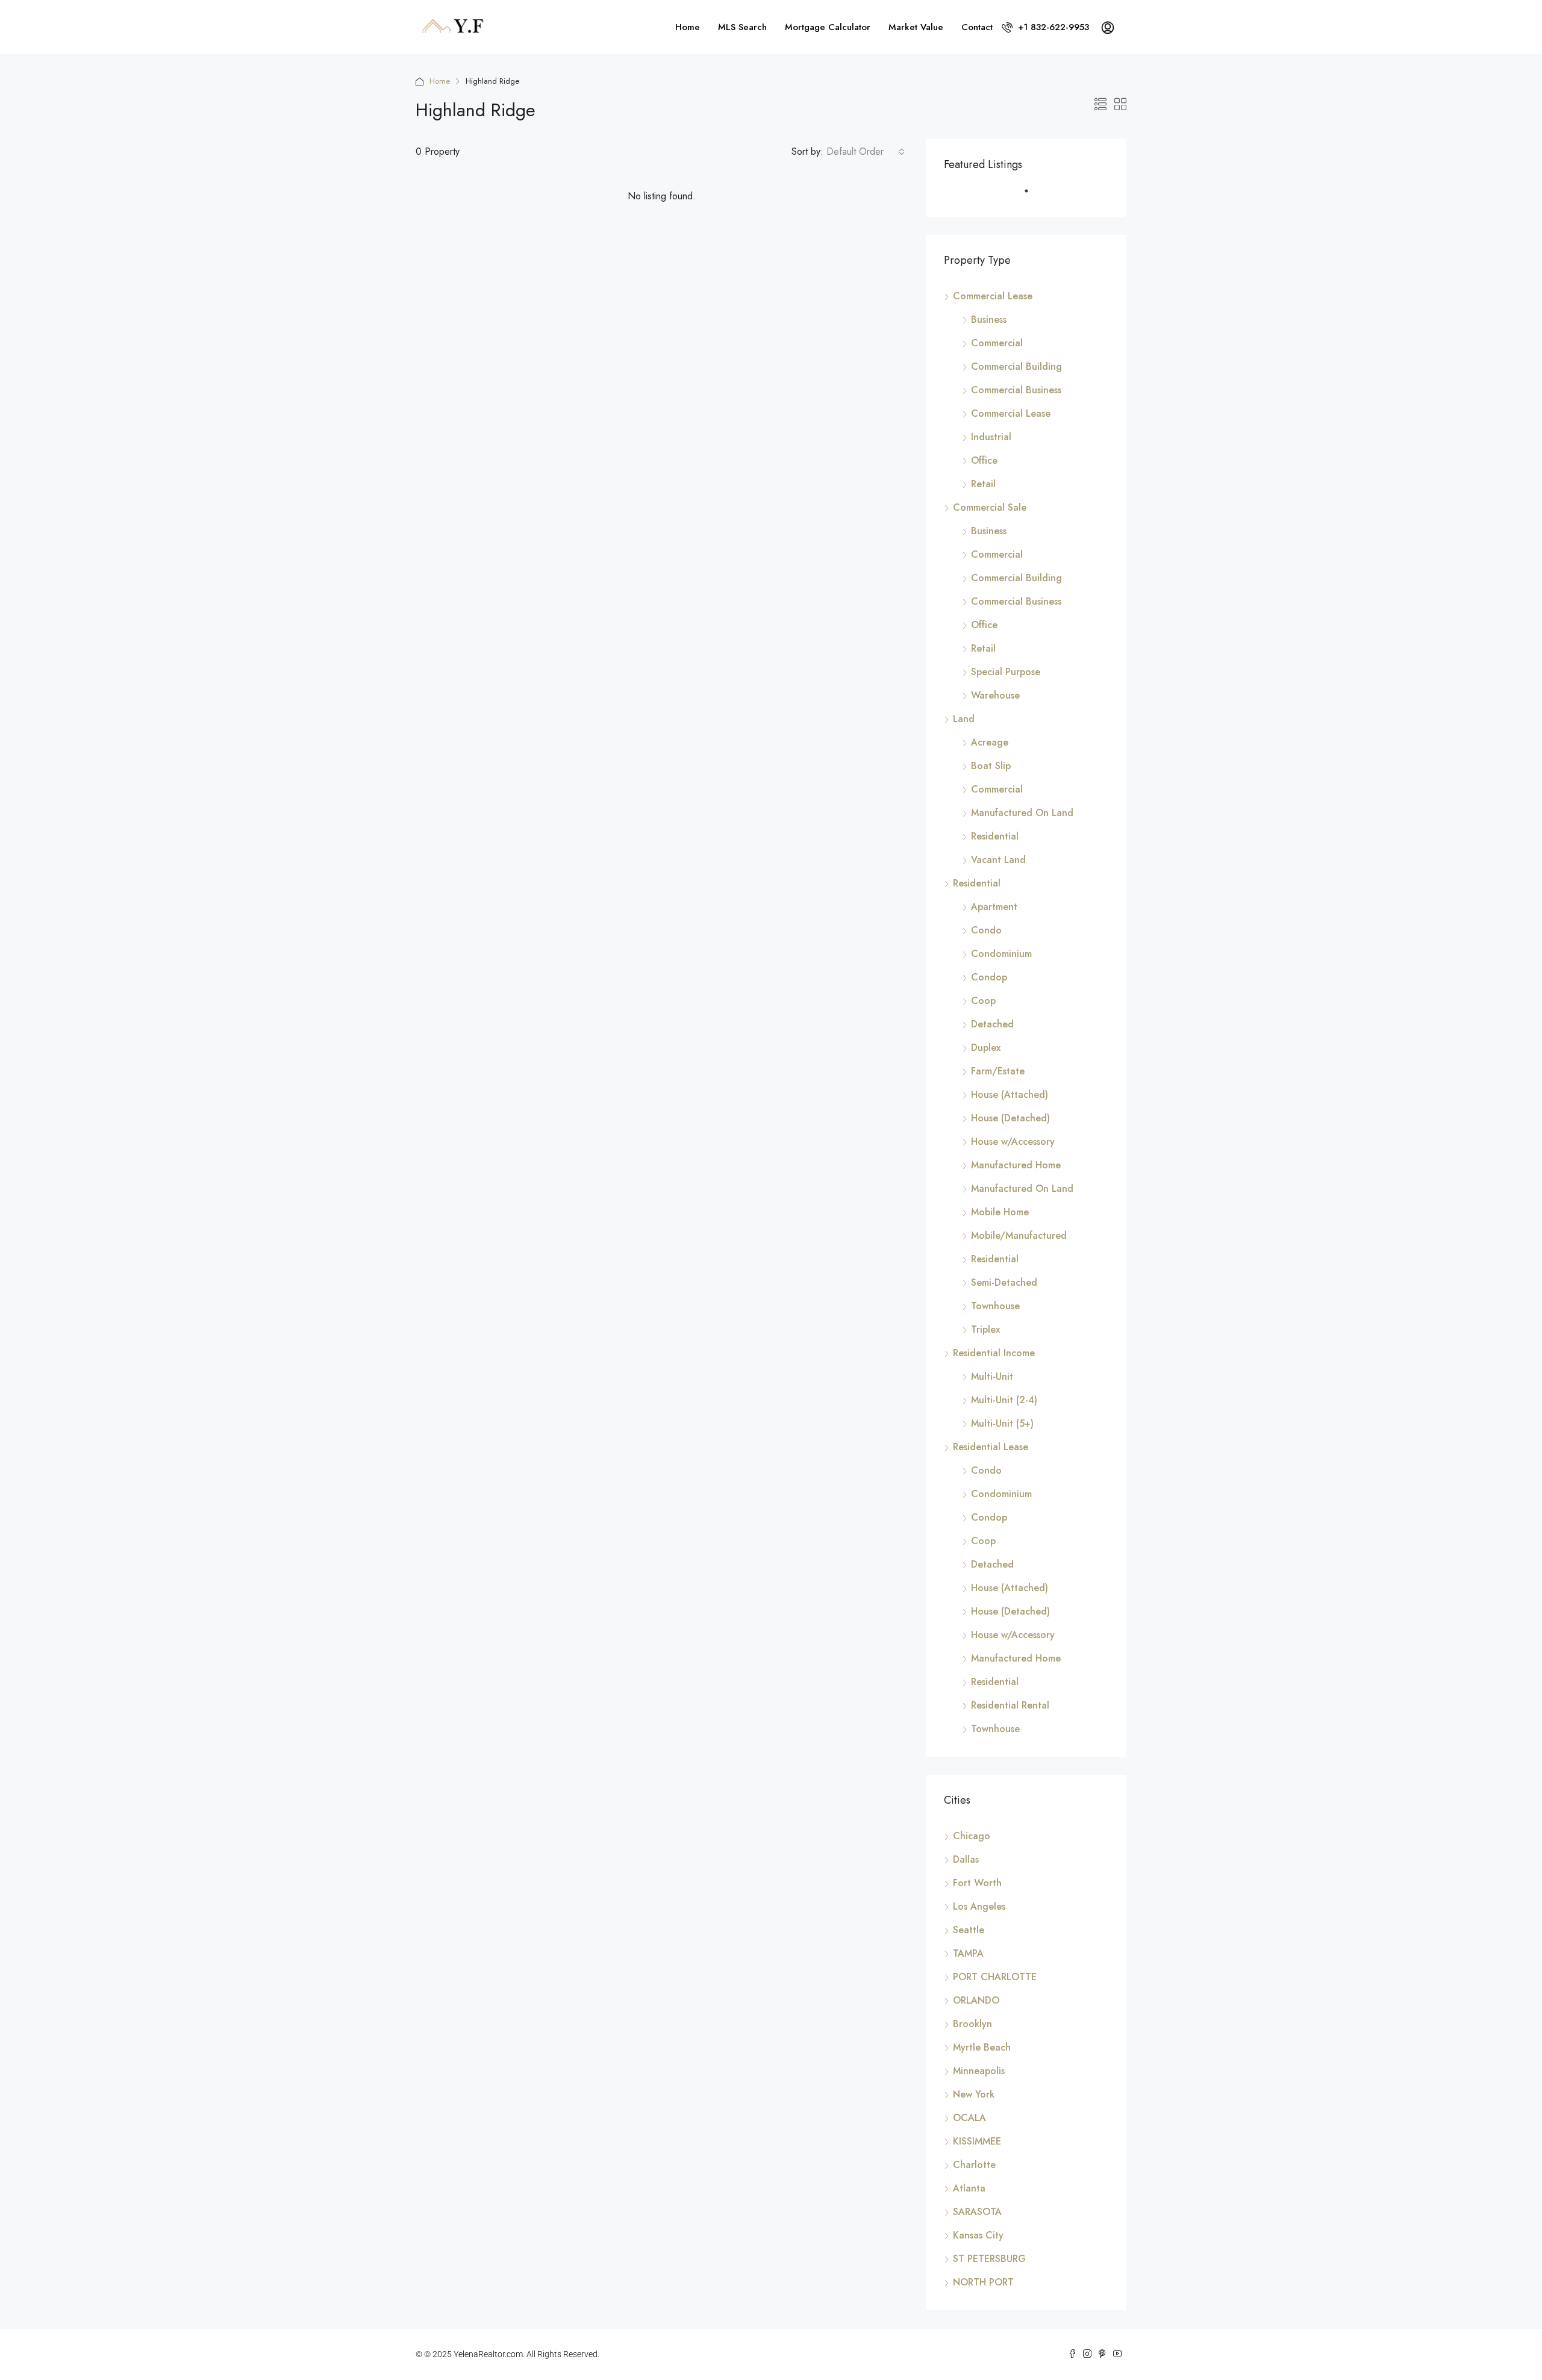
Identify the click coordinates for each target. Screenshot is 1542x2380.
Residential (995, 836)
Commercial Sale (990, 507)
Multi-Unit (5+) (1002, 1423)
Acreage (990, 742)
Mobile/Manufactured (1019, 1235)
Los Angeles (979, 1906)
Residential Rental (1010, 1705)
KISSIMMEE (977, 2141)
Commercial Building (1016, 366)
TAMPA (968, 1953)
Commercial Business (1016, 390)
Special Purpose (1006, 672)
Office (984, 460)
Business (989, 319)
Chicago (972, 1836)
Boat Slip (991, 766)
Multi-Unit (992, 1376)
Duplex (986, 1048)
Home (688, 27)
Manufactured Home (1016, 1165)
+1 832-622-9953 (1052, 27)
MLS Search (742, 27)
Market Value (916, 27)
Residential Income (994, 1353)
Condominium (1001, 954)
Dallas (966, 1859)
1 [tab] (1032, 196)
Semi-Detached (1004, 1282)
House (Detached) (1010, 1118)
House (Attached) (1010, 1095)
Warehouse (995, 695)
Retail (983, 484)
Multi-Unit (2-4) (1004, 1400)
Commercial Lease (993, 296)
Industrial (991, 437)
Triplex (985, 1329)
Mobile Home (1000, 1212)
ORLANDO (976, 2000)
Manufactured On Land (1022, 813)
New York (974, 2094)
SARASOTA (977, 2212)
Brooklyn (972, 2024)
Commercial (997, 343)
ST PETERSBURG (989, 2259)
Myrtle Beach (982, 2047)
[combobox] (866, 152)
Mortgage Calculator (828, 27)
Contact (977, 27)
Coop (983, 1001)
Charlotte (974, 2165)
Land (964, 719)
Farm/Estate (998, 1071)
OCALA (969, 2118)
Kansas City (978, 2235)
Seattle (969, 1930)
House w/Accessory (1013, 1142)
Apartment (994, 907)
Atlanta (969, 2188)
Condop (989, 977)
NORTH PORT (983, 2282)
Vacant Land (998, 860)
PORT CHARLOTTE (995, 1977)
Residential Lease (991, 1447)
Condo (986, 930)
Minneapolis (979, 2071)
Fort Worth (977, 1883)
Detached (992, 1024)
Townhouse (995, 1306)
